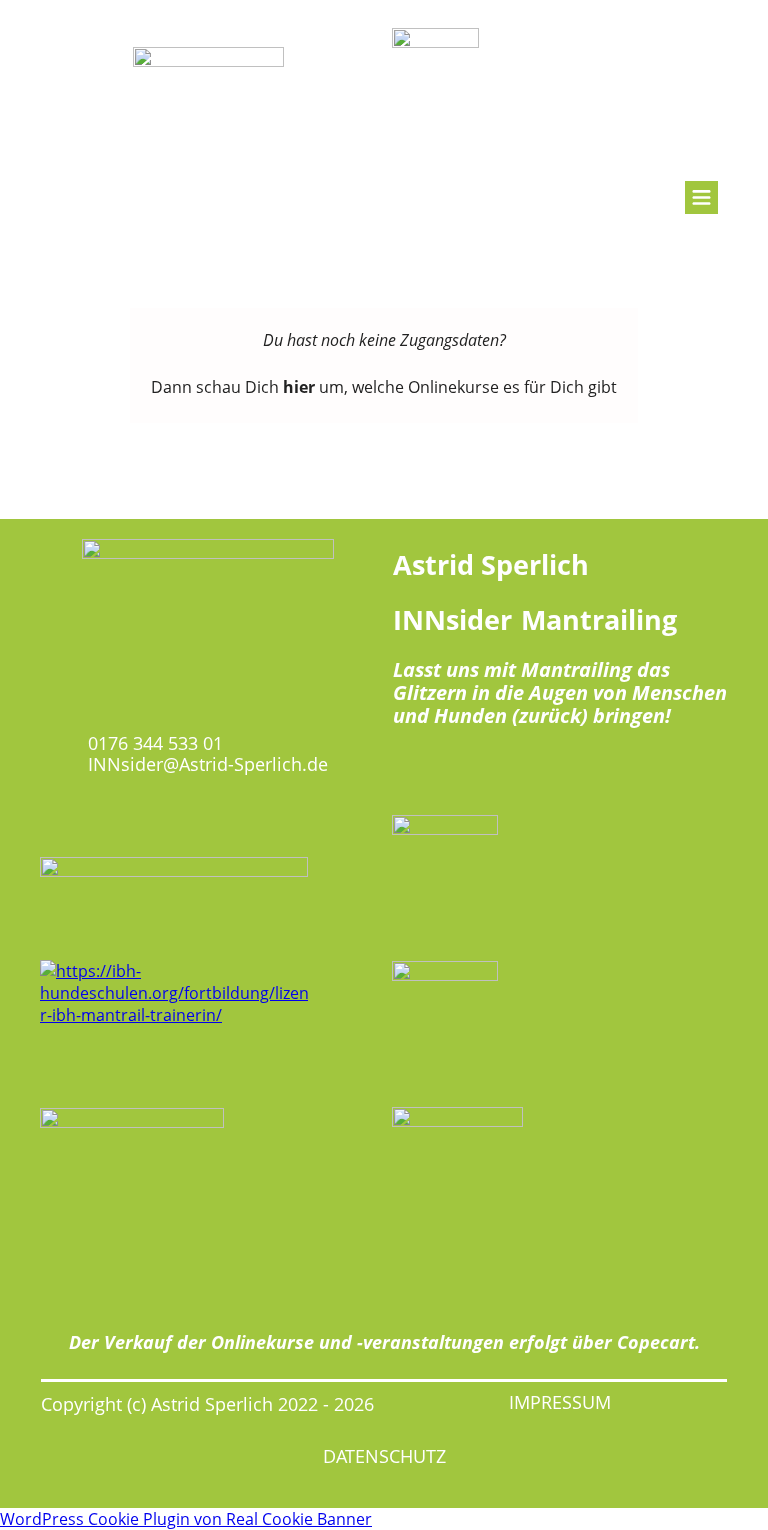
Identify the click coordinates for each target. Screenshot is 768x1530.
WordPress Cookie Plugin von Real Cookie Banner (186, 1519)
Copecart (656, 1342)
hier (299, 387)
